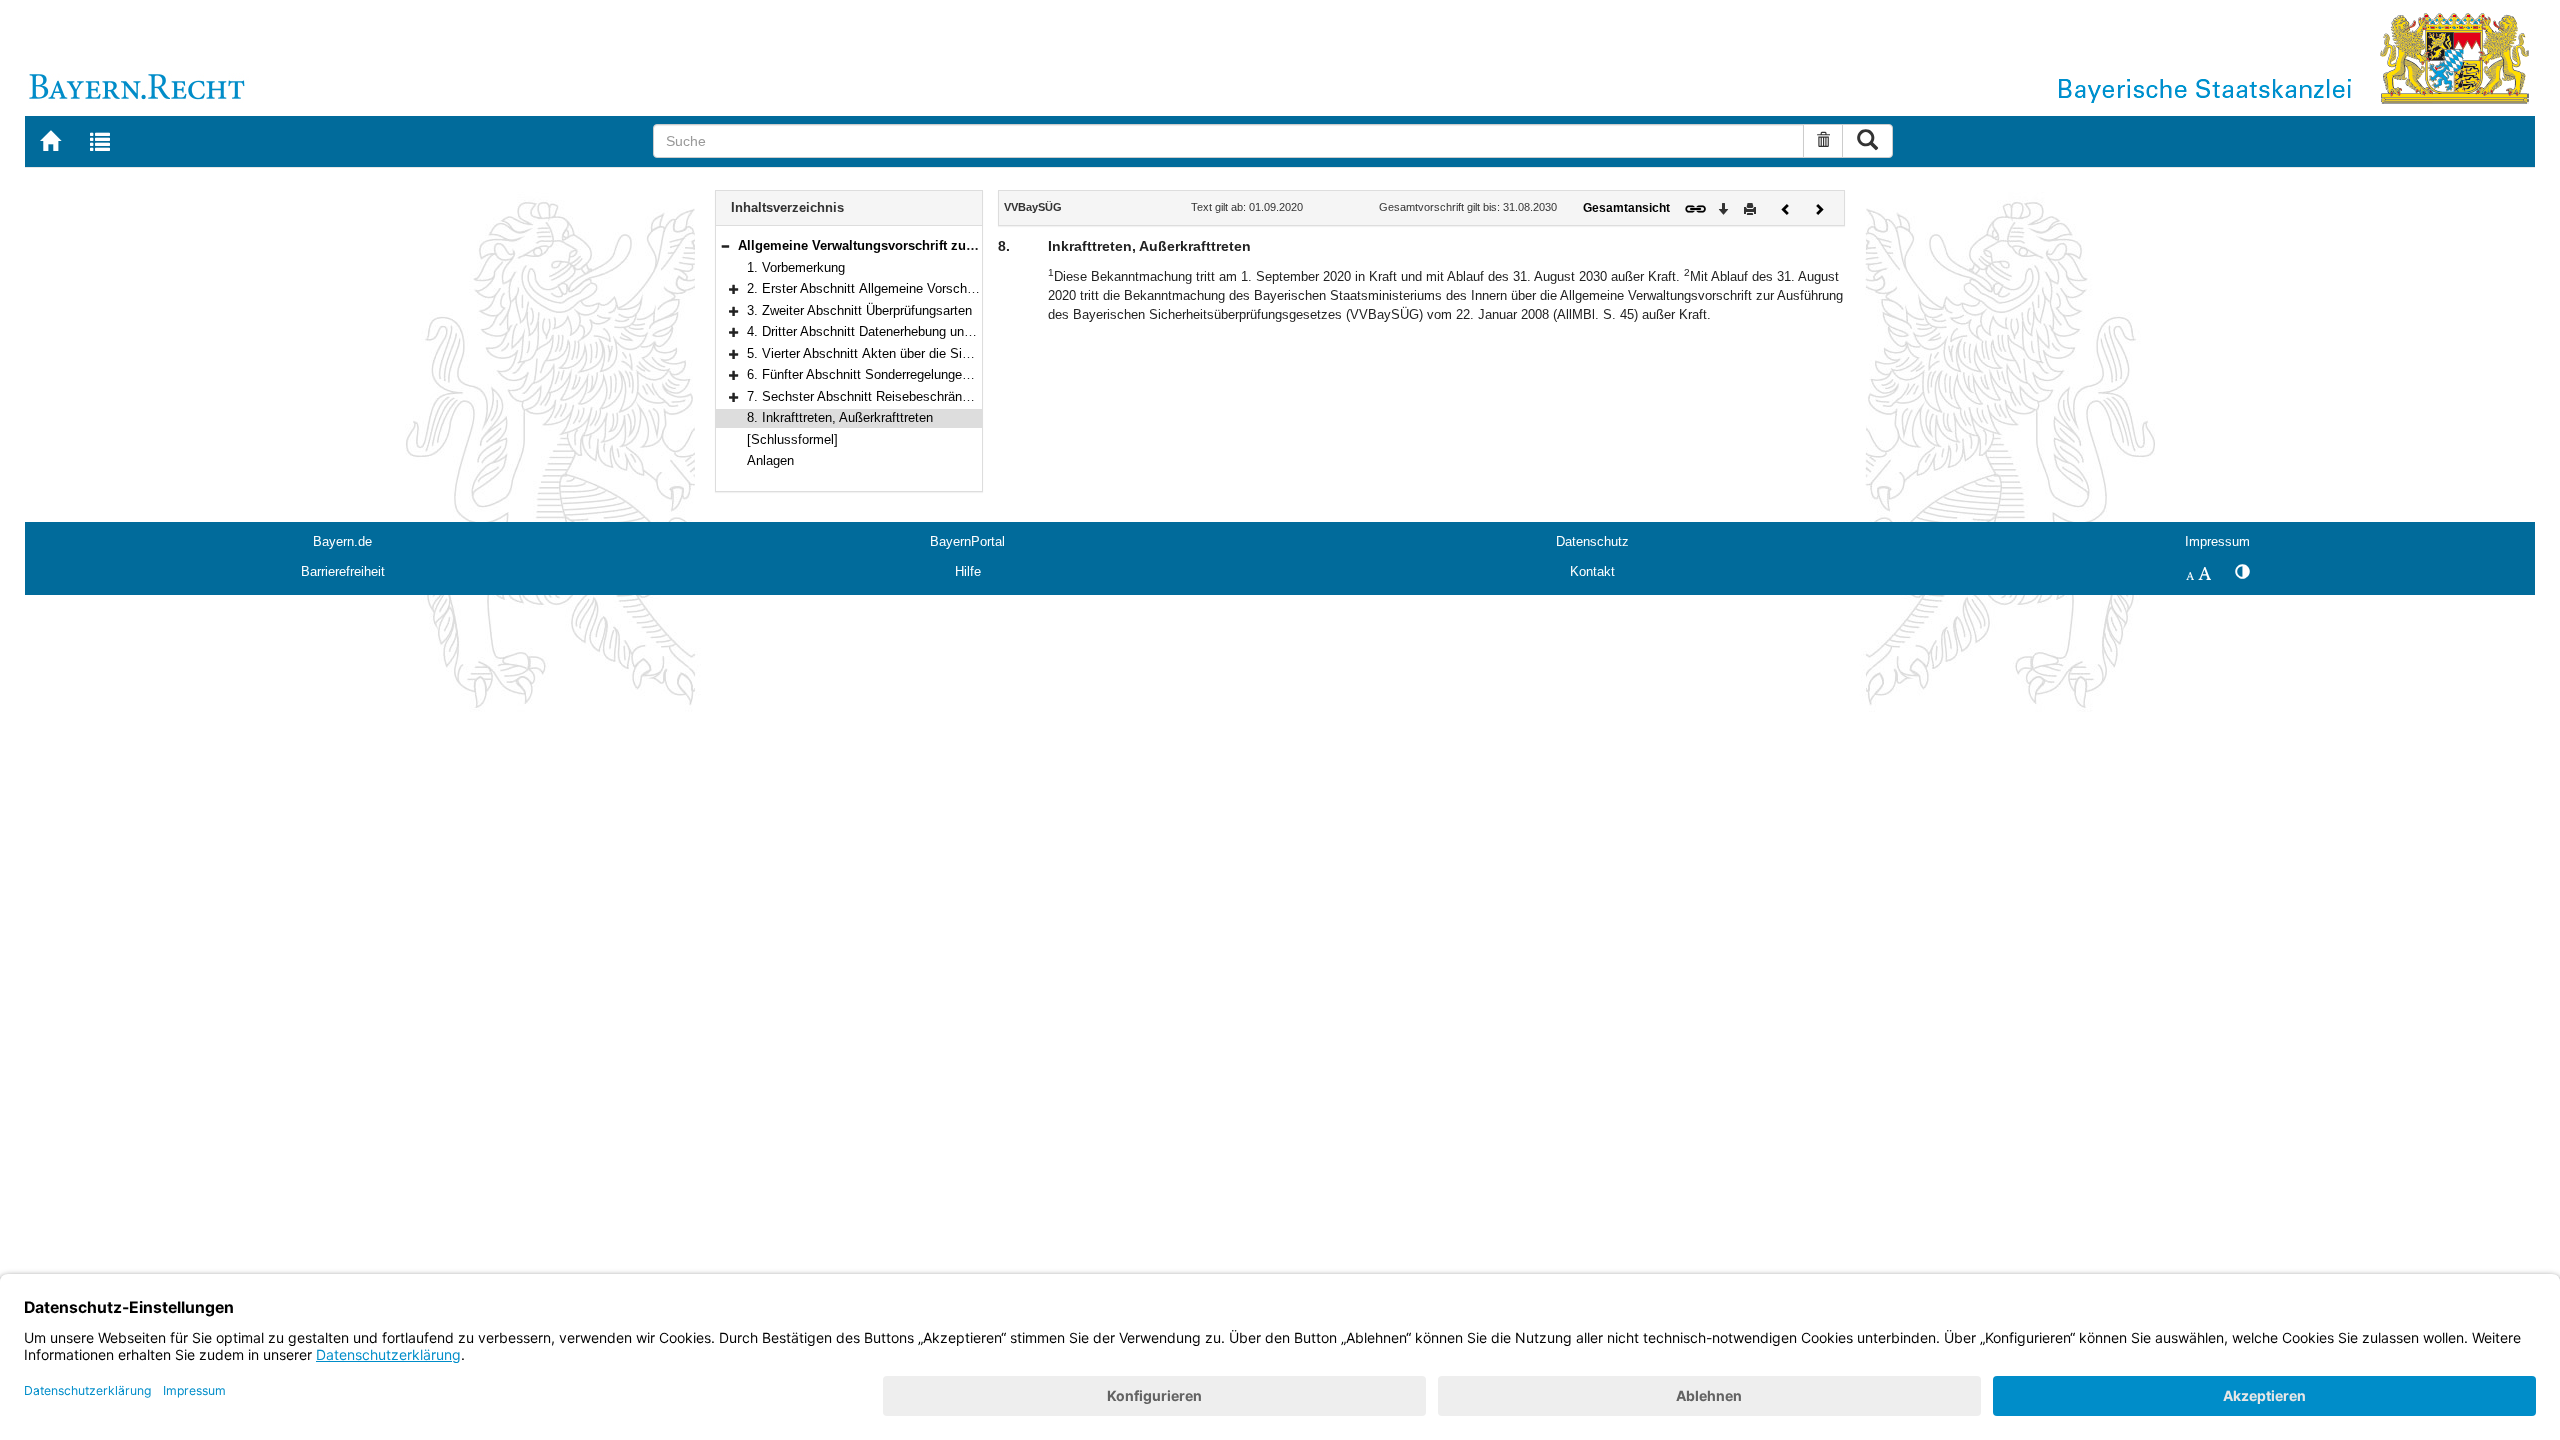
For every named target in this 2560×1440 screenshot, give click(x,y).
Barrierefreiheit (343, 571)
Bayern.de (342, 541)
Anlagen (770, 460)
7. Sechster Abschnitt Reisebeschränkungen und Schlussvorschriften (947, 396)
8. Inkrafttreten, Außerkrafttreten (840, 417)
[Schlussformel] (792, 439)
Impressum (2217, 541)
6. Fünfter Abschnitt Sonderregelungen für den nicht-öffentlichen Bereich (955, 374)
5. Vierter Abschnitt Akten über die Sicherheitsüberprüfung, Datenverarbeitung (971, 353)
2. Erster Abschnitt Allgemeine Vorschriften (871, 288)
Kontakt (1592, 571)
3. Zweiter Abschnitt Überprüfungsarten (859, 310)
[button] (725, 245)
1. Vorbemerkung (796, 267)
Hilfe (968, 571)
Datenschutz (1592, 541)
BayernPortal (967, 541)
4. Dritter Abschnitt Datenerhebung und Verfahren (888, 331)
